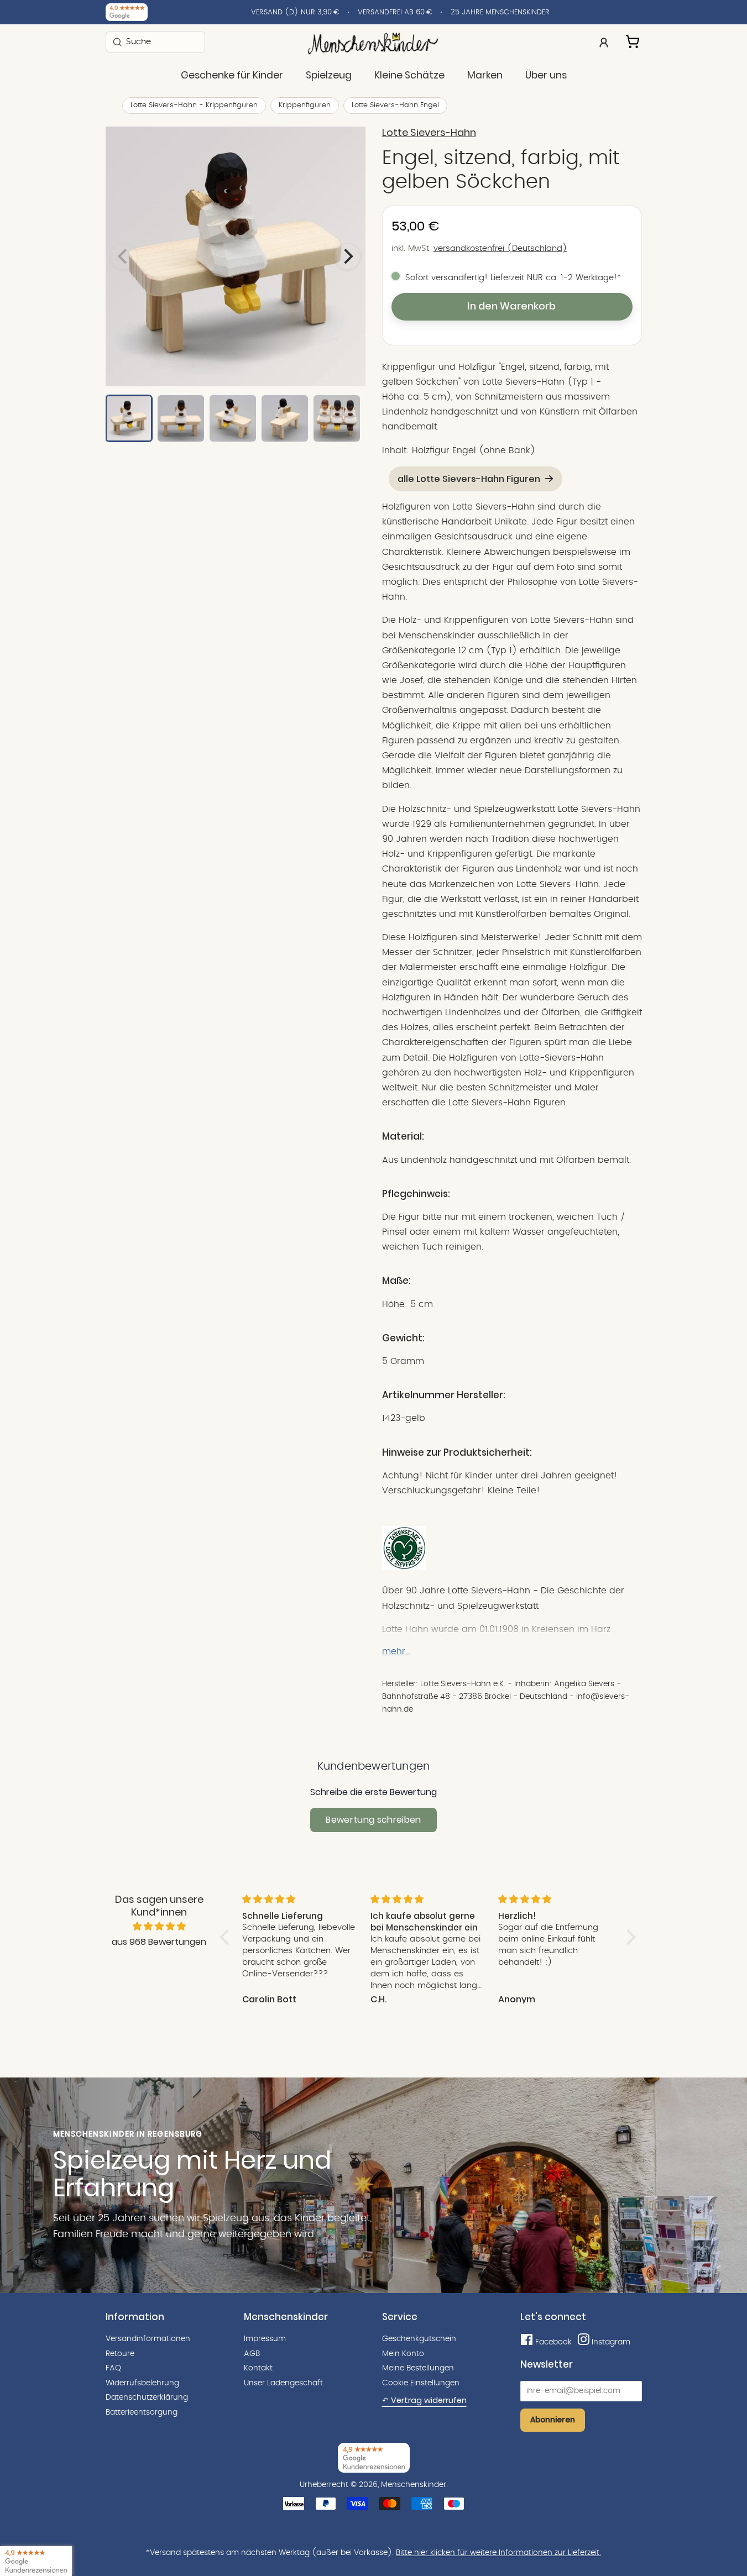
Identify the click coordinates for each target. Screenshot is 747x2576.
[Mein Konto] (604, 41)
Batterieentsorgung (142, 2412)
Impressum (265, 2339)
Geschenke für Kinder (232, 75)
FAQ (113, 2368)
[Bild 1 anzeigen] (129, 418)
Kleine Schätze (409, 75)
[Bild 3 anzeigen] (233, 418)
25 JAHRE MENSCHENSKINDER (500, 12)
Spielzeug (329, 75)
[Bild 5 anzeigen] (337, 418)
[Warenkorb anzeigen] (634, 40)
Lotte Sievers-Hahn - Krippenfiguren (194, 105)
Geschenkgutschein (419, 2339)
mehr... (396, 1651)
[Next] (347, 256)
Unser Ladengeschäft (283, 2383)
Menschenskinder (414, 2485)
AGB (252, 2354)
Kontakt (258, 2368)
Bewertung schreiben (373, 1820)
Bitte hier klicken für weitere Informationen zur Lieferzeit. (498, 2553)
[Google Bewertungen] (127, 12)
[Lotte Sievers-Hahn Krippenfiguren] (404, 1567)
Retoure (120, 2354)
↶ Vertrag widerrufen (424, 2400)
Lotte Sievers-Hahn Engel (395, 105)
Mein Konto (403, 2354)
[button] (227, 1937)
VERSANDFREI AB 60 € (395, 12)
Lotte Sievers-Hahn (429, 133)
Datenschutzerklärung (147, 2397)
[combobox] (155, 42)
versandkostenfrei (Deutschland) (500, 248)
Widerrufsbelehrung (142, 2383)
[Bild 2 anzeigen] (181, 418)
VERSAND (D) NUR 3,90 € (295, 12)
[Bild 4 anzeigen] (285, 418)
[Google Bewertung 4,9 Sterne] (36, 2561)
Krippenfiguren (305, 105)
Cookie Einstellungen (421, 2383)
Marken (485, 75)
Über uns (546, 75)
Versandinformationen (148, 2339)
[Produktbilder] (236, 256)
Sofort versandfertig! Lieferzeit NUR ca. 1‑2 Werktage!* (513, 278)
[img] (159, 1927)
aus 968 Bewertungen (159, 1942)
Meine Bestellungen (418, 2368)
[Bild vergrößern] (236, 256)
